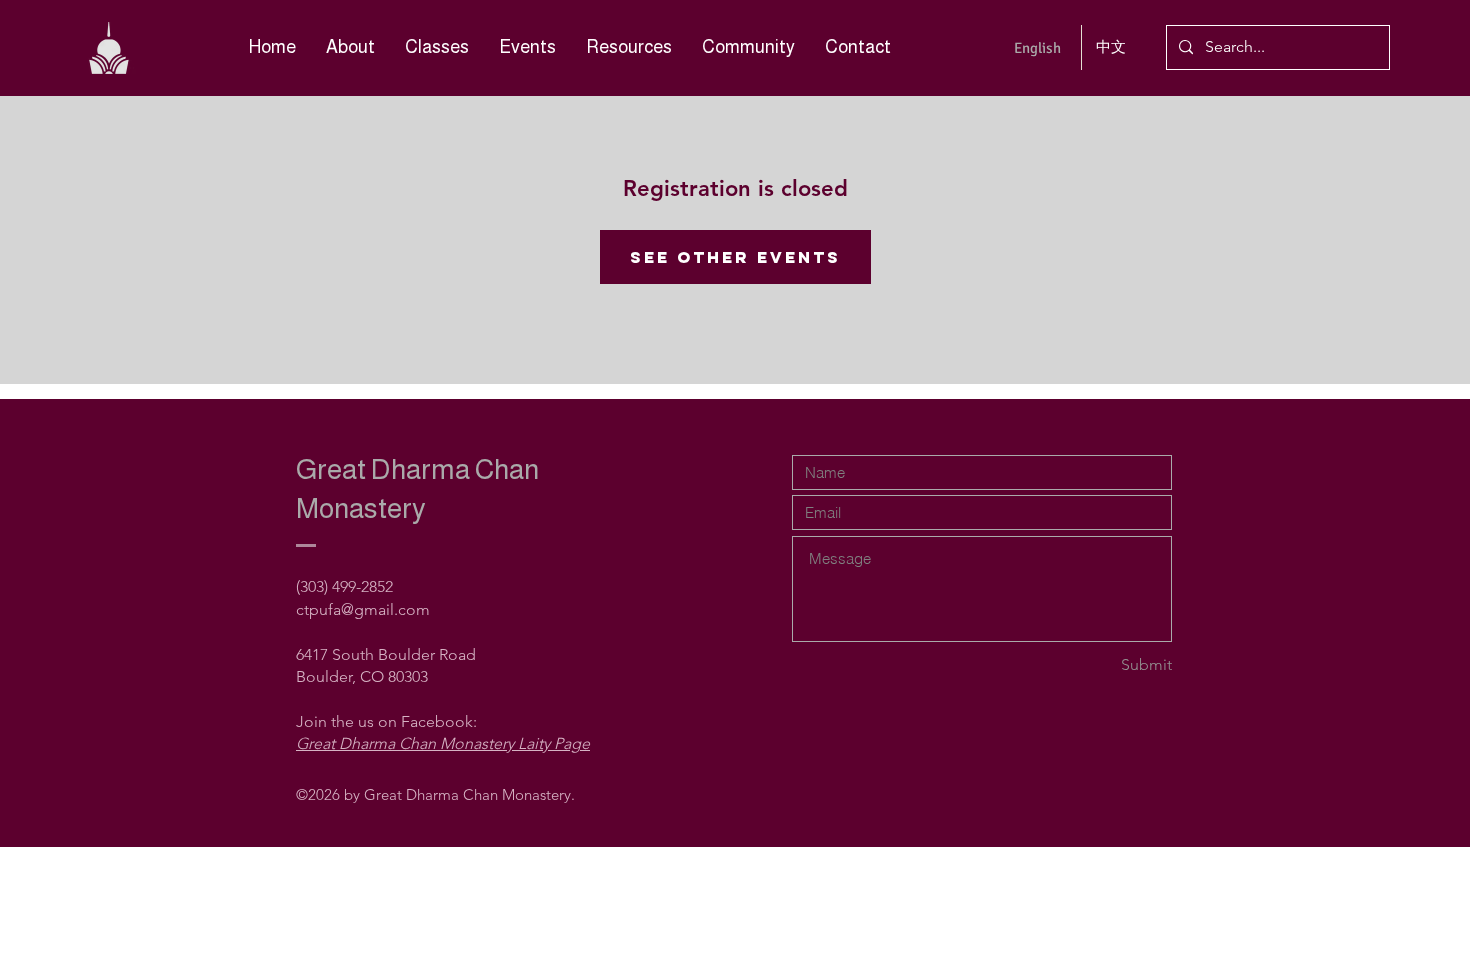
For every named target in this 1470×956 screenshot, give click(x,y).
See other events (735, 257)
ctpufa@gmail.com (363, 609)
